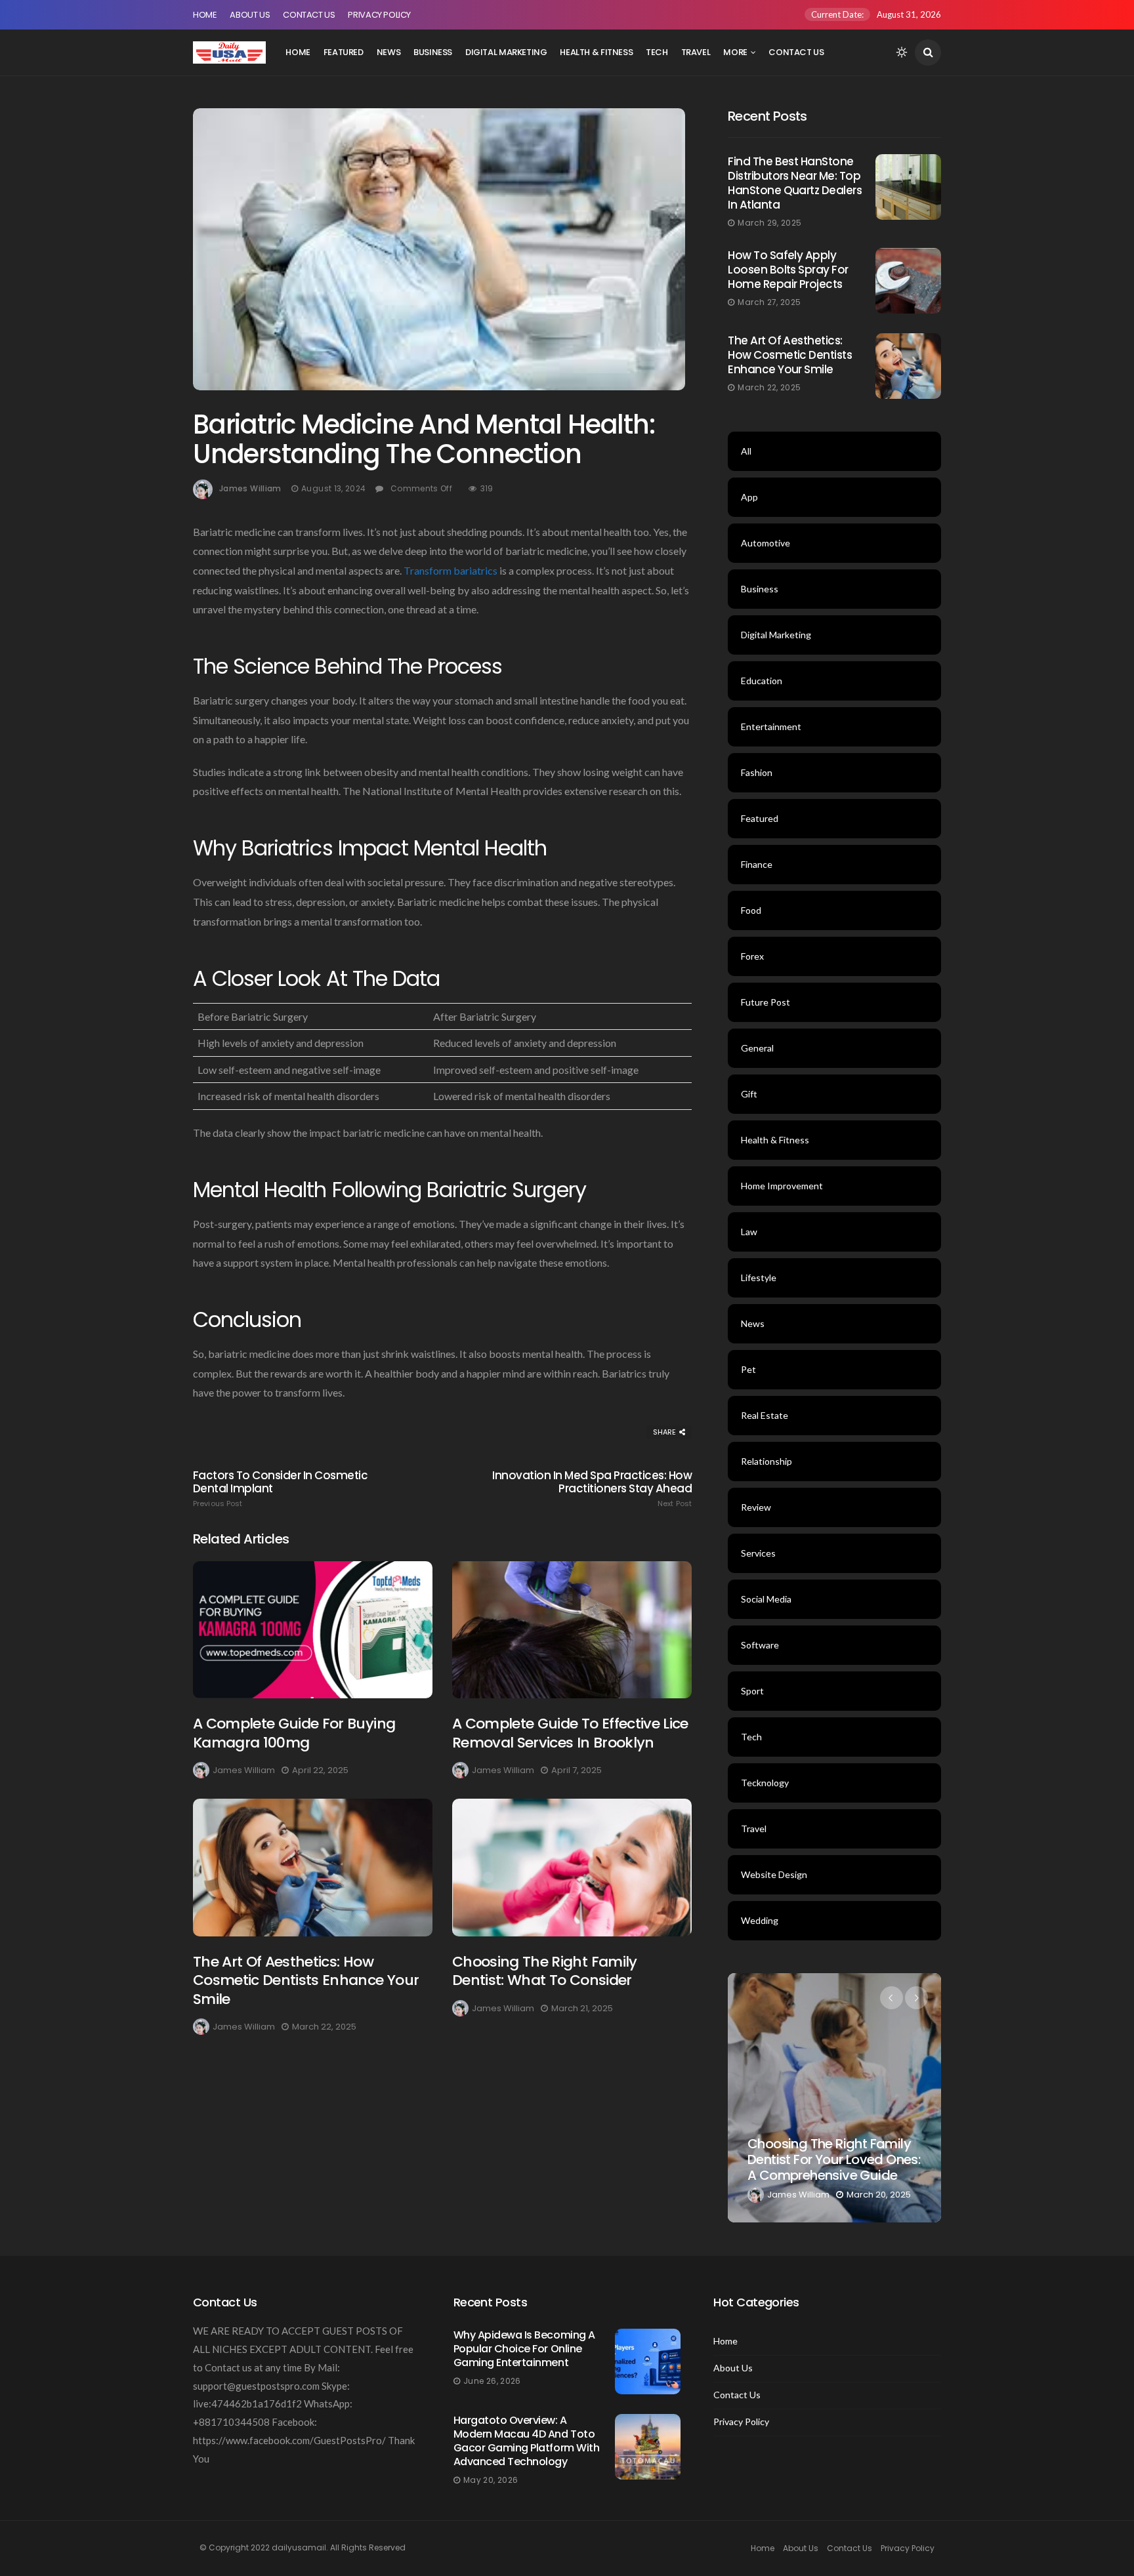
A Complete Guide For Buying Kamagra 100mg (294, 1733)
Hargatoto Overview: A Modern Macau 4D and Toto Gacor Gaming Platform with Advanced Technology (527, 2441)
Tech (657, 52)
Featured (344, 52)
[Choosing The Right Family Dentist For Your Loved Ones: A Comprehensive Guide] (834, 2098)
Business (433, 52)
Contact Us (309, 15)
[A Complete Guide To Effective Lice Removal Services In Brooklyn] (572, 1630)
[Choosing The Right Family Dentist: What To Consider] (572, 1867)
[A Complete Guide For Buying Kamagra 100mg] (313, 1630)
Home (205, 15)
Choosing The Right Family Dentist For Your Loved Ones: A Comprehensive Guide (834, 2159)
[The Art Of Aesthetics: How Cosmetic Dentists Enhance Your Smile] (313, 1867)
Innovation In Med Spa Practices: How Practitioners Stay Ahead (592, 1488)
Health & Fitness (596, 52)
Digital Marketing (506, 52)
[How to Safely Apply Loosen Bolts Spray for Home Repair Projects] (908, 281)
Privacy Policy (379, 15)
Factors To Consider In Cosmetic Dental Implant (280, 1488)
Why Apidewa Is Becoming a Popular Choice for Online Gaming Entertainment (524, 2349)
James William (250, 488)
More (735, 52)
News (388, 52)
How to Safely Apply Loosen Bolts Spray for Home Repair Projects (788, 270)
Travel (696, 52)
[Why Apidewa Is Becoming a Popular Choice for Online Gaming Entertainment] (648, 2361)
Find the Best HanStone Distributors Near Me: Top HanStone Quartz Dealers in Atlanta (795, 183)
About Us (250, 15)
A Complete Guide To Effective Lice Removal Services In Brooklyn (570, 1733)
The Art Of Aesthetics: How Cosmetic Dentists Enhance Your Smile (306, 1980)
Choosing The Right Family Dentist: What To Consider (545, 1971)
